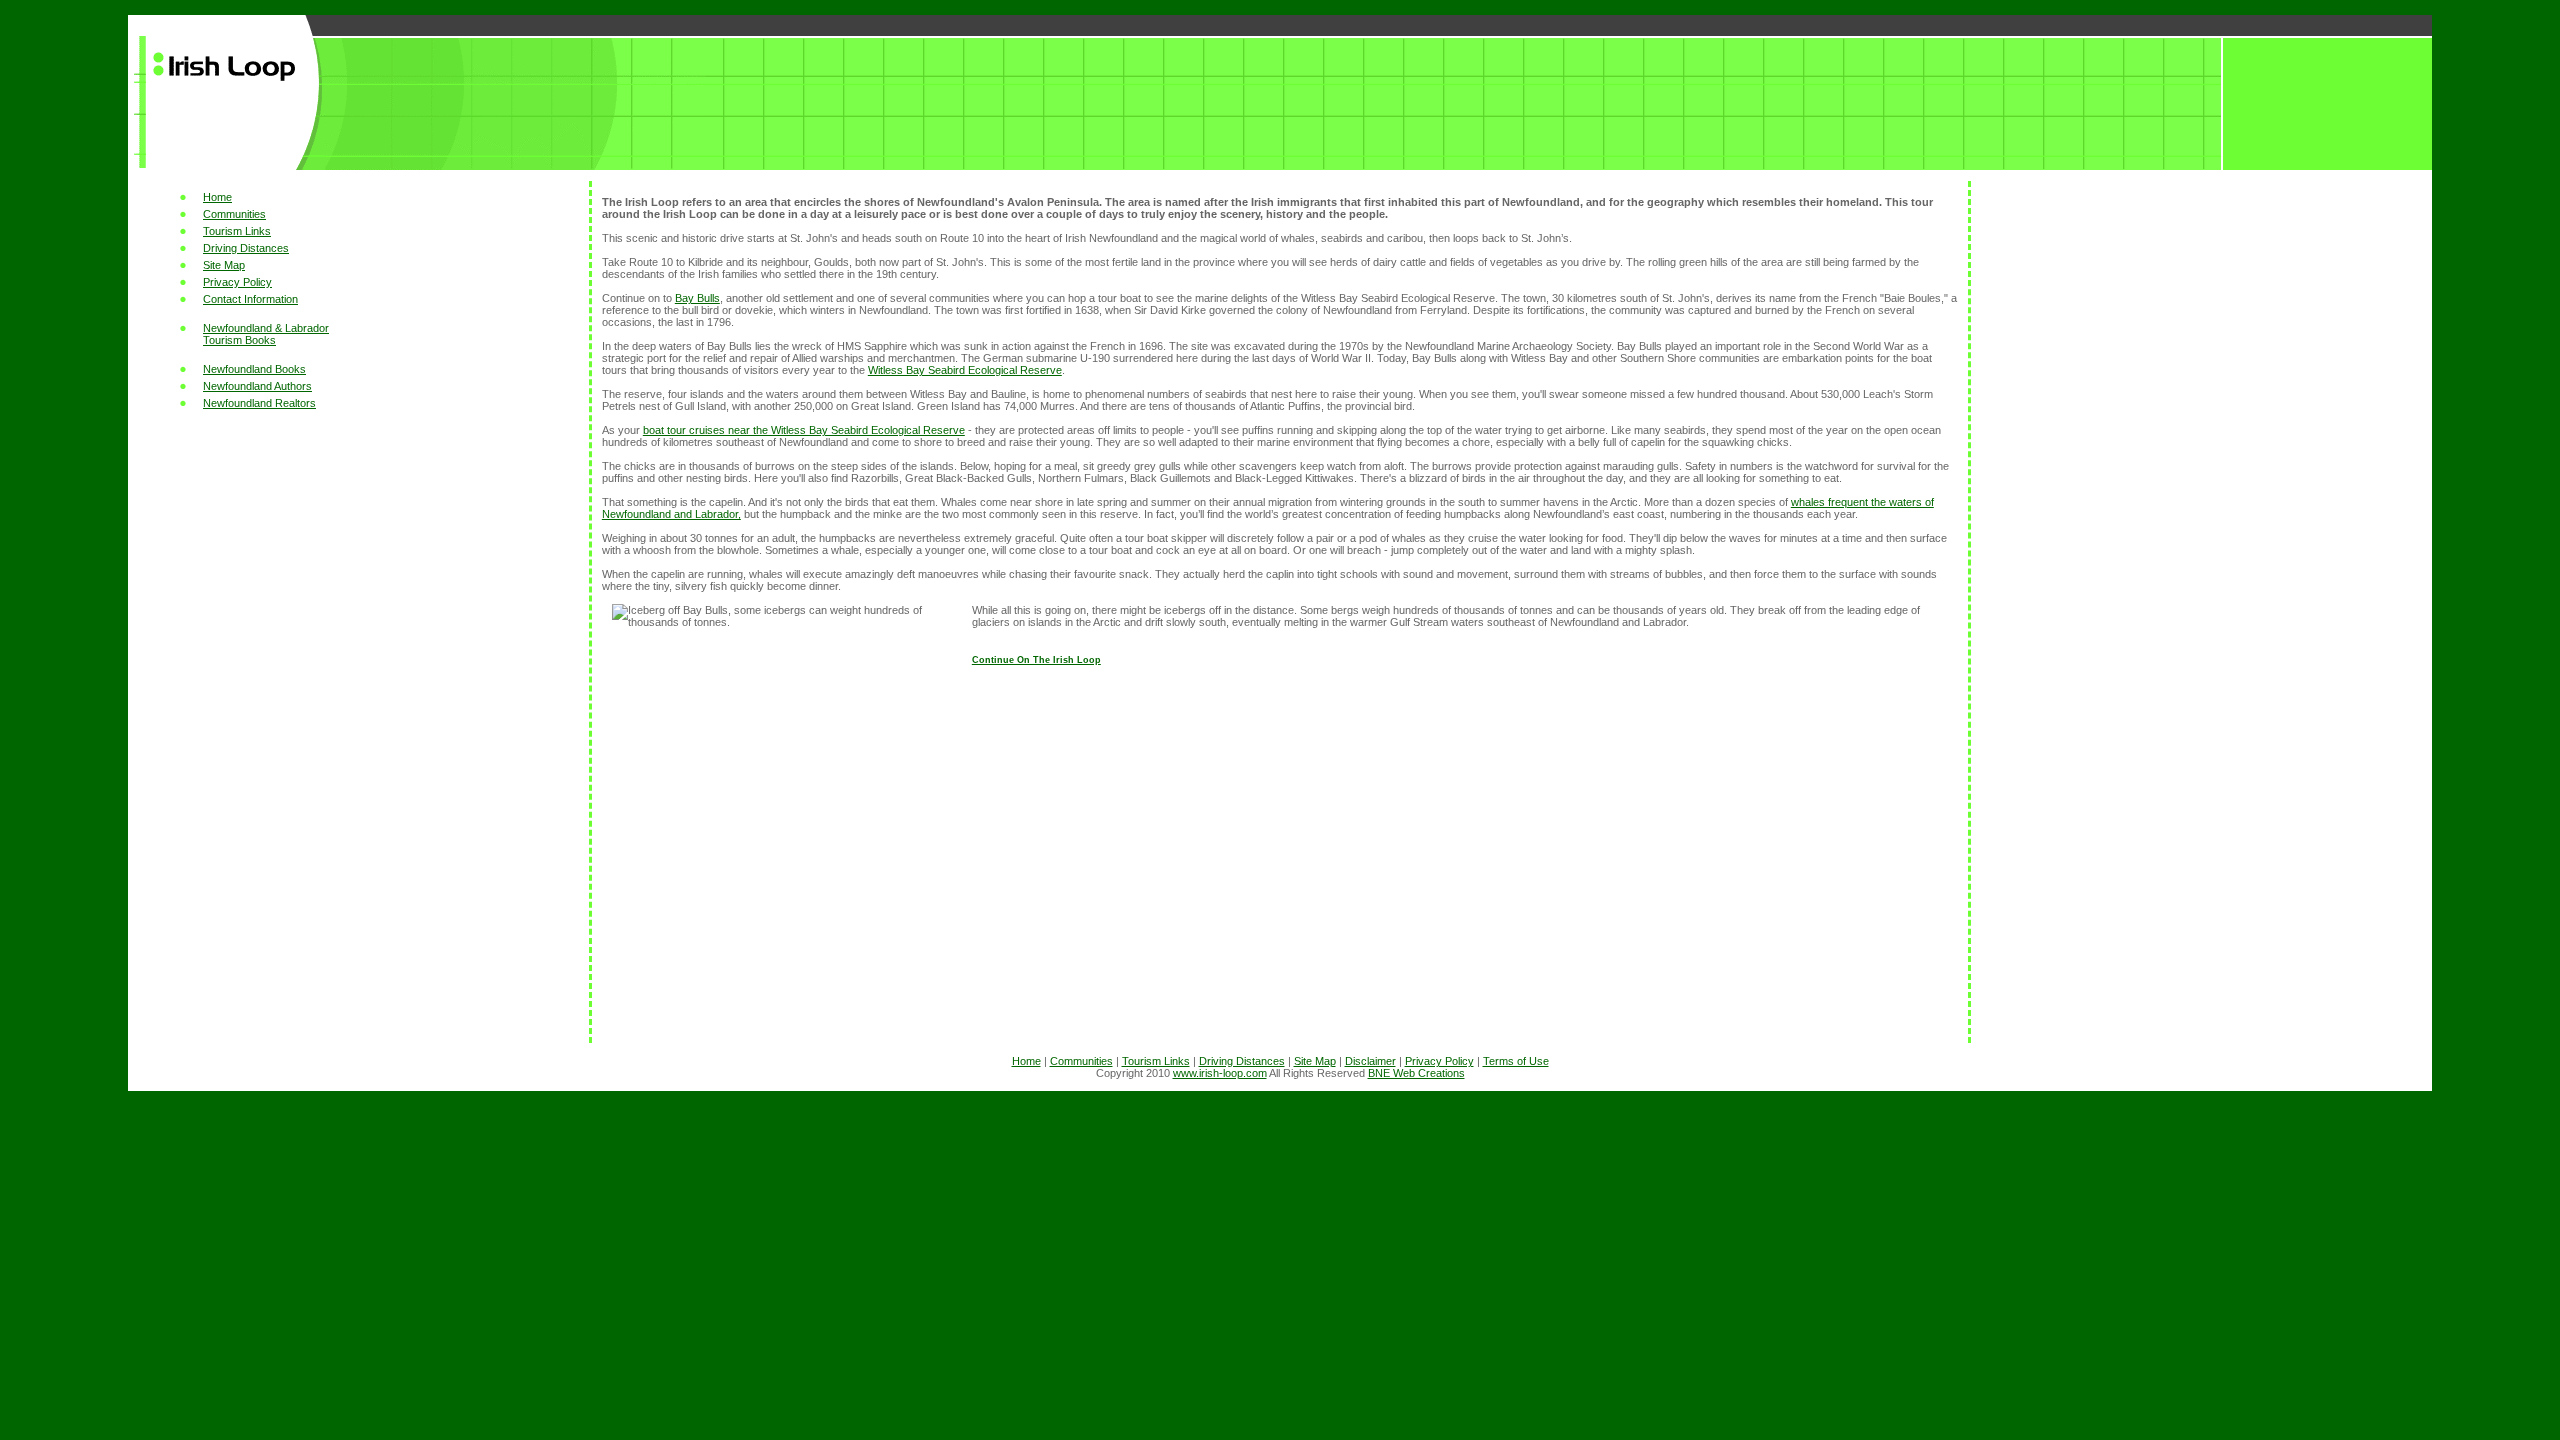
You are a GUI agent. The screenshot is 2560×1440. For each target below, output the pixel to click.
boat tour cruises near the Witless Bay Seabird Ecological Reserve (804, 430)
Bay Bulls (697, 298)
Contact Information (250, 299)
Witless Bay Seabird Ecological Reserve (965, 370)
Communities (234, 214)
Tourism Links (237, 231)
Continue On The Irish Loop (1036, 660)
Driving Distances (246, 248)
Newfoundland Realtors (259, 403)
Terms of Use (1516, 1061)
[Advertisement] (361, 733)
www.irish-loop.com (1220, 1073)
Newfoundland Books (254, 369)
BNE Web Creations (1416, 1073)
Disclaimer (1370, 1061)
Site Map (224, 265)
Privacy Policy (237, 282)
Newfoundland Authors (257, 386)
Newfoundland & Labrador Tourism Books (266, 334)
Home (217, 197)
